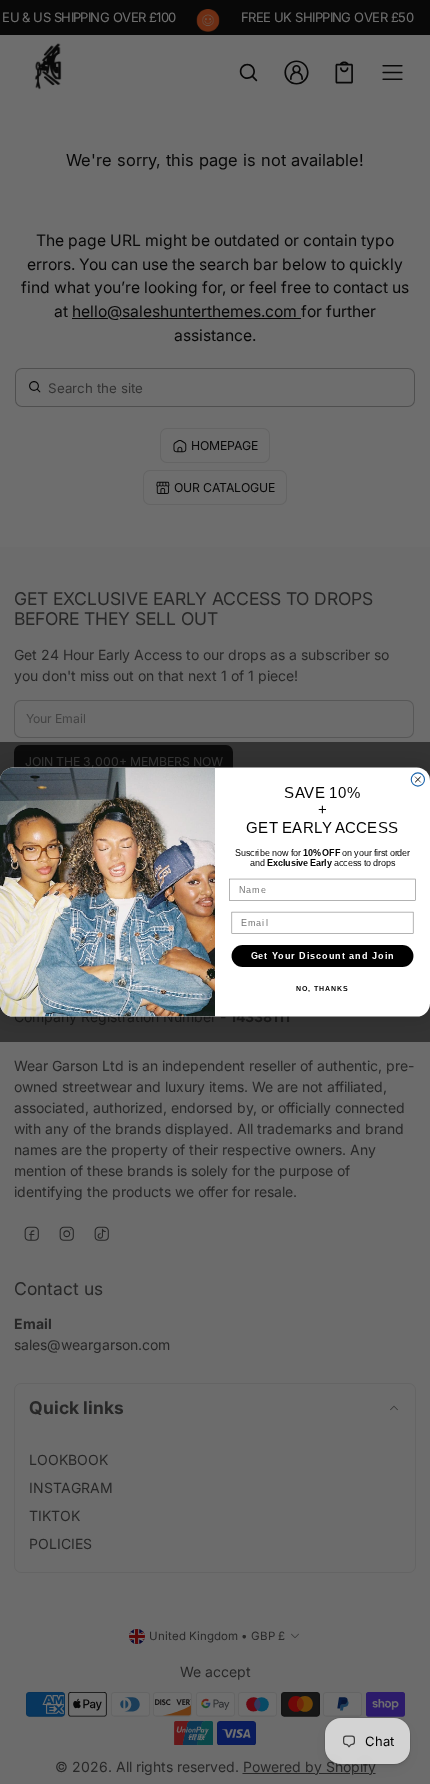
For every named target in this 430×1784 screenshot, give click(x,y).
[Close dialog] (417, 779)
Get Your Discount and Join (323, 955)
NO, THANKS (322, 989)
